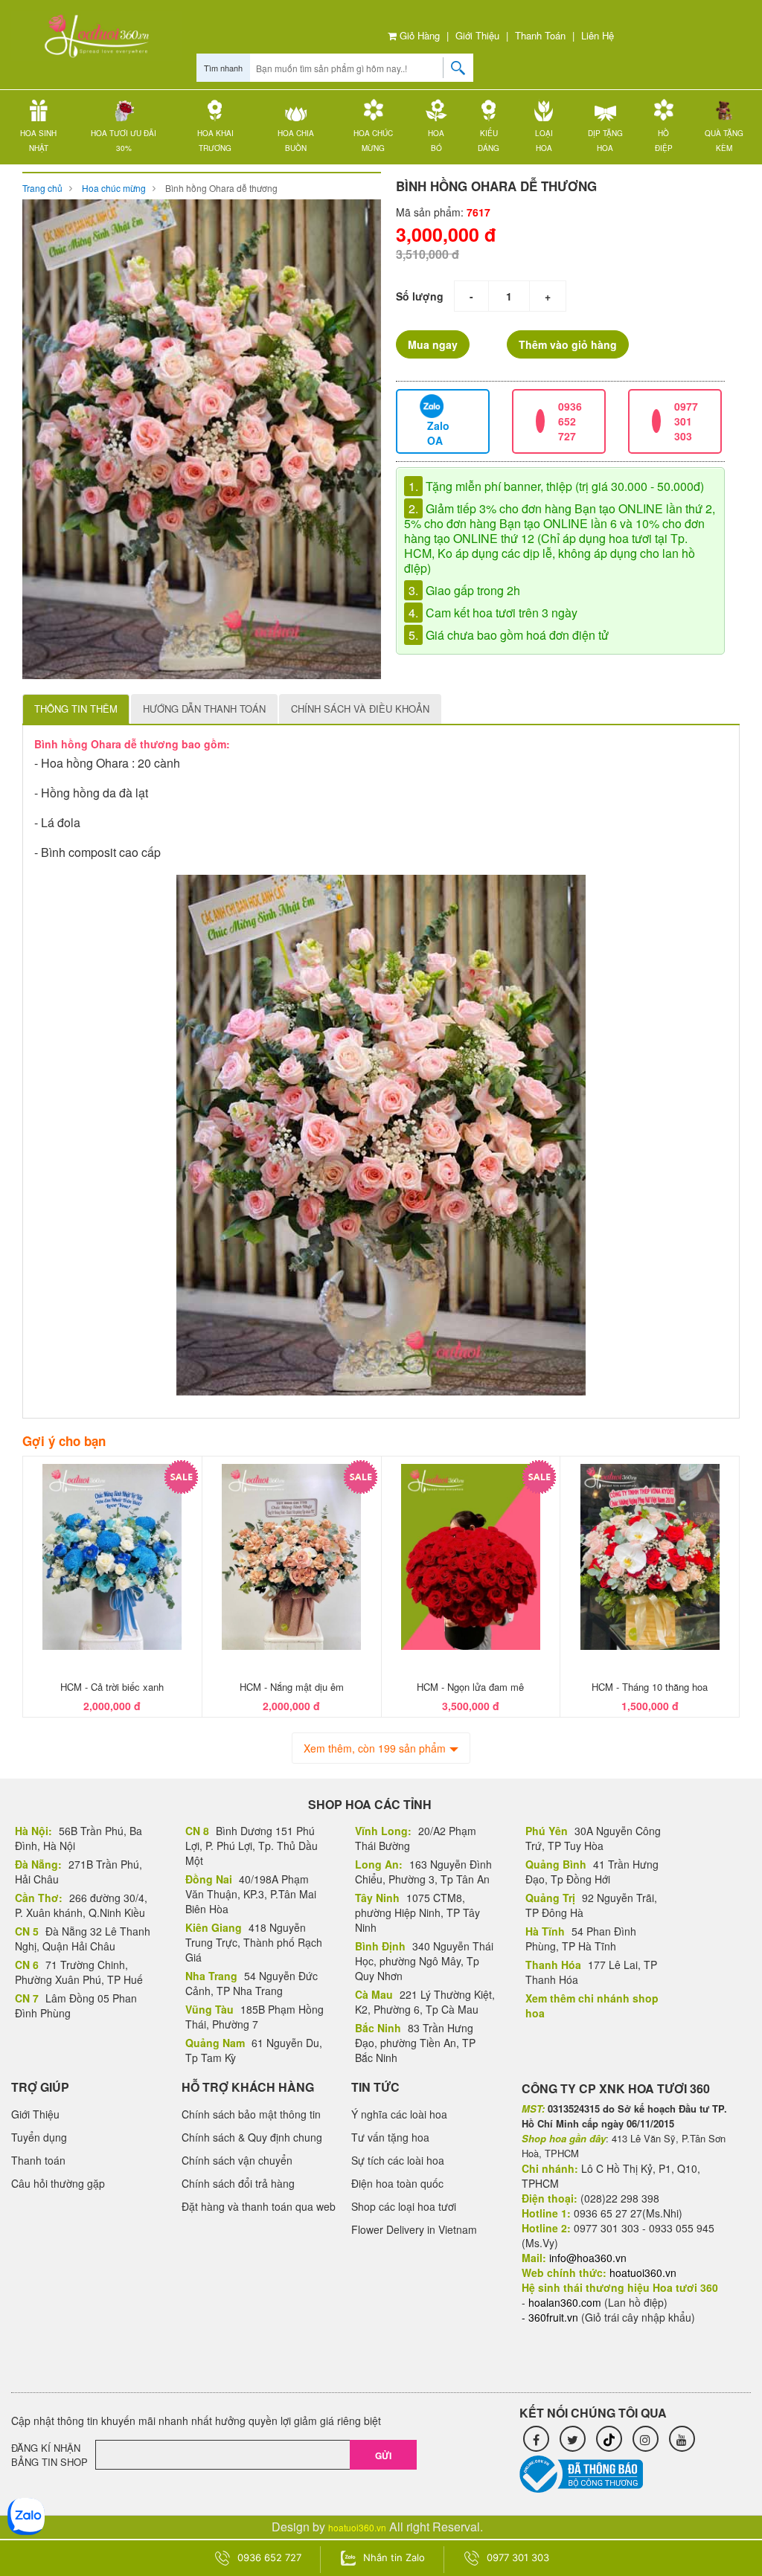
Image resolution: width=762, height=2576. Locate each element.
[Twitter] (573, 2439)
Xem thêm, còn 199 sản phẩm (375, 1748)
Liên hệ (598, 35)
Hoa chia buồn (296, 141)
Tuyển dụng (39, 2137)
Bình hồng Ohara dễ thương (221, 188)
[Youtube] (682, 2439)
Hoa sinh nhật (38, 141)
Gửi (383, 2455)
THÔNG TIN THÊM (76, 709)
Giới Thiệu (477, 35)
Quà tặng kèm (724, 141)
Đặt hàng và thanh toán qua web (259, 2206)
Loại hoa (544, 141)
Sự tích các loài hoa (398, 2160)
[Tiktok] (609, 2439)
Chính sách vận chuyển (237, 2160)
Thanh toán (540, 35)
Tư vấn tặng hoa (390, 2137)
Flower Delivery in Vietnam (414, 2229)
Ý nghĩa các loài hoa (399, 2114)
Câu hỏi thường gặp (58, 2183)
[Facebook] (536, 2439)
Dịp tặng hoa (605, 141)
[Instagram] (646, 2439)
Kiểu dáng (489, 141)
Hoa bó (436, 141)
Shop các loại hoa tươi (404, 2206)
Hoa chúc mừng (373, 141)
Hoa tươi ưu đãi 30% (124, 141)
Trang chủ (42, 188)
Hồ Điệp (664, 141)
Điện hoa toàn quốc (397, 2183)
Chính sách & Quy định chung (252, 2137)
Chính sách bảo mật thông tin (251, 2114)
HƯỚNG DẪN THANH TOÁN (204, 709)
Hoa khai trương (215, 141)
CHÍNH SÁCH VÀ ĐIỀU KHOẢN (360, 709)
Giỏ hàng (418, 35)
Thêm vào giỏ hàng (568, 344)
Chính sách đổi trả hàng (238, 2183)
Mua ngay (433, 344)
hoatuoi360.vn (357, 2527)
